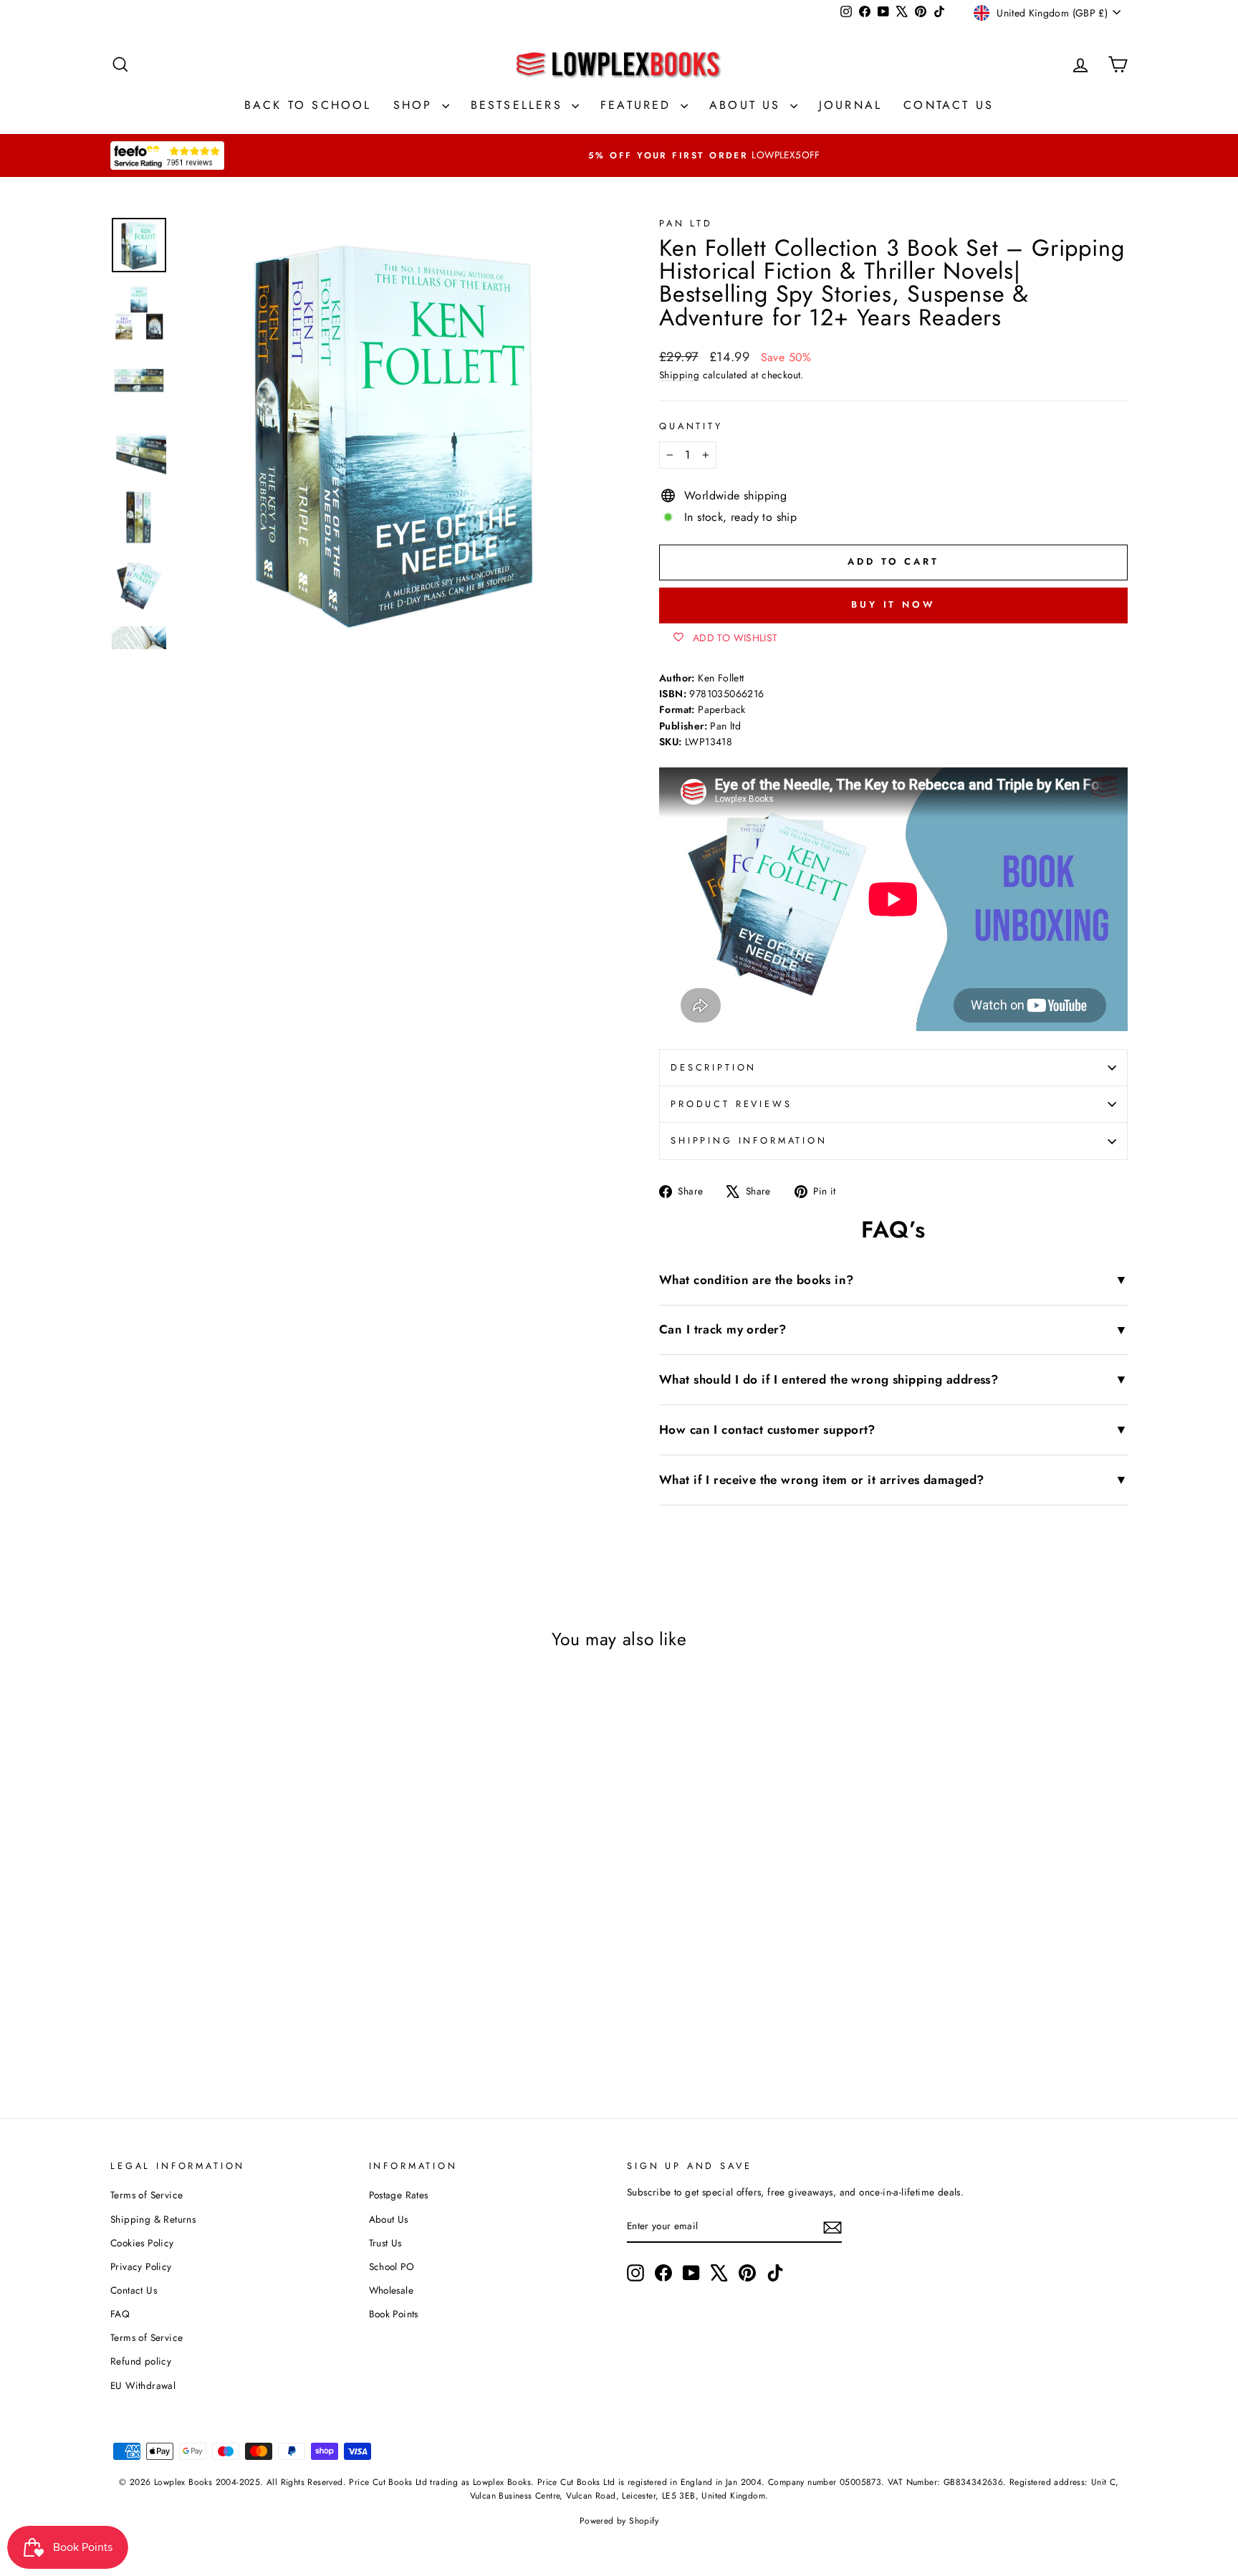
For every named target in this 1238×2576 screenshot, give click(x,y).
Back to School (308, 105)
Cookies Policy (142, 2243)
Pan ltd (686, 223)
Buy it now (893, 604)
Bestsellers (519, 105)
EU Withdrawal (143, 2385)
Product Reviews (731, 1104)
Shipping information (749, 1140)
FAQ (120, 2314)
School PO (392, 2266)
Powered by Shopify (619, 2521)
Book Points (394, 2314)
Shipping (679, 375)
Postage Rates (399, 2195)
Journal (850, 105)
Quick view (231, 1909)
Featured (639, 105)
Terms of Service (147, 2195)
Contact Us (949, 105)
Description (714, 1067)
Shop (416, 105)
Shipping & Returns (153, 2219)
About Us (748, 105)
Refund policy (141, 2361)
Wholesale (392, 2290)
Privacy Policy (141, 2266)
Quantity (691, 426)
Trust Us (385, 2243)
